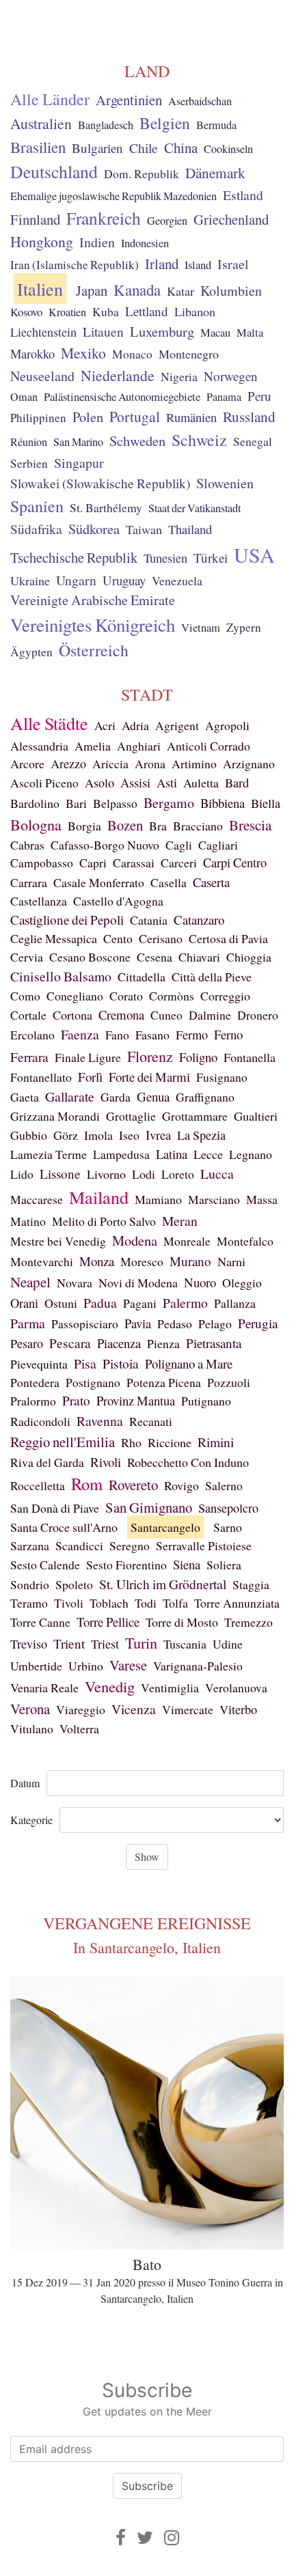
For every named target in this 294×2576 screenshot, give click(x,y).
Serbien (29, 463)
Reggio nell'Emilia (63, 1442)
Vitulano (32, 1728)
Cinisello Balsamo (61, 976)
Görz (66, 1135)
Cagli (179, 845)
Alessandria (39, 746)
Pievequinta (39, 1364)
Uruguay (124, 580)
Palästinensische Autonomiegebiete (122, 396)
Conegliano (75, 996)
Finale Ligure (88, 1057)
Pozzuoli (229, 1382)
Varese (128, 1665)
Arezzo (68, 764)
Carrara (29, 882)
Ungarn (76, 580)
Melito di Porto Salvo (104, 1221)
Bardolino (35, 803)
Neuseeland (42, 376)
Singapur (79, 463)
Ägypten (31, 652)
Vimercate (188, 1709)
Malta (250, 333)
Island (198, 265)
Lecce (208, 1154)
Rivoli (106, 1462)
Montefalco (245, 1241)
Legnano (251, 1154)
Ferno (228, 1034)
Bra (158, 826)
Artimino (194, 764)
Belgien (165, 123)
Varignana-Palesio (198, 1666)
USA (254, 555)
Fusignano (222, 1077)
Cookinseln (228, 149)
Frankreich (104, 218)
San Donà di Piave (55, 1508)
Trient (69, 1643)
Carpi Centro (235, 863)
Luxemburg (162, 331)
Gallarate (70, 1096)
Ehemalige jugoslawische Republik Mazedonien (113, 196)
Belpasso (115, 803)
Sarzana (30, 1545)
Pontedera (35, 1382)
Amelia (93, 746)
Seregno (130, 1545)
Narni (231, 1261)
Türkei (211, 558)
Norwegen (231, 376)
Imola (98, 1135)
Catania (149, 920)
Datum (25, 1783)
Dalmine (210, 1015)
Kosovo (26, 312)
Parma (28, 1323)
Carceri (179, 863)
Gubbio (29, 1135)
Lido (22, 1174)
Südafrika (36, 529)
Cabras (27, 845)
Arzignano (249, 764)
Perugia (258, 1323)
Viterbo (238, 1709)
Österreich (94, 650)
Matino (28, 1221)
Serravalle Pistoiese (204, 1545)
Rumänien (191, 417)
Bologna (36, 825)
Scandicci (79, 1545)
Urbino (86, 1666)
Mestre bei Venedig (58, 1241)
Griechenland (231, 219)
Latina (172, 1154)
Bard (237, 783)
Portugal (135, 416)
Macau (215, 333)
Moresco (142, 1261)
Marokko (32, 354)
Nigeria (179, 377)
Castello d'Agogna (118, 901)
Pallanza (235, 1303)
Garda (116, 1097)
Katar (181, 291)
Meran (180, 1221)
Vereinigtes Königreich (93, 625)
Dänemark (215, 173)
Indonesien (145, 243)
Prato (76, 1400)
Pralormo (33, 1401)
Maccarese (37, 1199)
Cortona (72, 1015)
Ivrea (158, 1135)
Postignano (93, 1382)
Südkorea (94, 529)
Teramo (29, 1603)
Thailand (190, 529)
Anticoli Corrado (209, 746)
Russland (249, 417)
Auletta (201, 783)
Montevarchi (42, 1261)
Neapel (30, 1282)
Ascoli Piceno (44, 783)
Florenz (150, 1056)
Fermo (192, 1035)
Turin (141, 1643)
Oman (24, 397)
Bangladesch (106, 125)
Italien (40, 289)
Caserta (211, 882)
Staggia (251, 1584)
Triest (105, 1644)
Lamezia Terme (49, 1154)
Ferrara (29, 1057)
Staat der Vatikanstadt (195, 508)
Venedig (110, 1686)
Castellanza (39, 901)
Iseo (129, 1135)
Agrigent (177, 725)
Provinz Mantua (136, 1400)
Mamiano (158, 1199)
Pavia (138, 1323)
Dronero (258, 1015)
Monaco (132, 354)
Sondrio (30, 1584)
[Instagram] (172, 2537)
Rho (131, 1442)
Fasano (152, 1035)
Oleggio (242, 1283)
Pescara (70, 1343)
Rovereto (133, 1485)
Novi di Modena (138, 1283)
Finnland (35, 219)
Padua (100, 1303)
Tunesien (165, 558)
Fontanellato (41, 1077)
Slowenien (225, 483)
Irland (162, 264)
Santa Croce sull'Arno (64, 1527)
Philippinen (38, 418)
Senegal (253, 442)
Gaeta (25, 1097)
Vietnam (201, 628)
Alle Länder (50, 99)
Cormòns (172, 996)
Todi (146, 1603)
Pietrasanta (214, 1343)
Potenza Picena (164, 1382)
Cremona (121, 1014)
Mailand (99, 1197)
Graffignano (205, 1097)
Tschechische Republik (74, 557)
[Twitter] (145, 2537)
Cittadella (142, 977)
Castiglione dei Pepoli (67, 920)
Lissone (60, 1174)
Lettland (147, 311)
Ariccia (110, 764)
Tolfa (175, 1603)
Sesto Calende (45, 1565)
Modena (135, 1241)
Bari (76, 803)
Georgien (167, 221)
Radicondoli (40, 1421)
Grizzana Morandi (55, 1116)
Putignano (206, 1401)
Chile (144, 148)
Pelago (215, 1324)
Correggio (225, 996)
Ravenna (100, 1421)
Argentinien (129, 100)
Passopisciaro (85, 1324)
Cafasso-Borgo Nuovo (105, 845)
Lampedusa (121, 1154)
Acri (105, 725)
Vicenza (134, 1709)
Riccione (170, 1442)
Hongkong (42, 241)
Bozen (125, 825)
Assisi (135, 783)
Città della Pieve (212, 977)
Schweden (137, 440)
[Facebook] (121, 2537)
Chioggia (249, 957)
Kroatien (67, 312)
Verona (30, 1709)
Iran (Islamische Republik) (75, 265)
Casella (169, 882)
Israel (233, 264)
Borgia (84, 826)
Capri (93, 863)
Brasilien (38, 147)
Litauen (103, 331)
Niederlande (118, 375)
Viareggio (81, 1709)
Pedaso (175, 1324)
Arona (150, 764)
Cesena (155, 957)
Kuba (106, 312)
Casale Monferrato (99, 882)
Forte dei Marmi (149, 1077)
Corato (126, 996)
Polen (88, 417)
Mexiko (83, 353)
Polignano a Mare (189, 1363)
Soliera (224, 1565)
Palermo (185, 1302)
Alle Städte (49, 723)
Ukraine (30, 580)
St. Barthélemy (106, 508)
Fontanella (250, 1057)
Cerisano (161, 938)
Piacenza (119, 1343)
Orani (24, 1303)
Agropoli (227, 725)
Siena (187, 1564)
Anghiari (139, 746)
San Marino (78, 442)
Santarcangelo (165, 1527)
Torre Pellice (108, 1622)
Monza (97, 1261)
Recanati (151, 1421)
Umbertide (36, 1666)
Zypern (244, 627)
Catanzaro (199, 920)
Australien (41, 123)
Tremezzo (249, 1622)
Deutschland (54, 171)
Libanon (195, 311)
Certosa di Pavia (228, 938)
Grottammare (195, 1116)
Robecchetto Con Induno (188, 1462)
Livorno (106, 1174)
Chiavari (199, 957)
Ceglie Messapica (54, 938)
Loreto (178, 1174)
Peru (259, 396)
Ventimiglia (170, 1688)
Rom (87, 1484)
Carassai (134, 863)
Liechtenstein (43, 332)
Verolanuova (236, 1688)
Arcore (27, 764)
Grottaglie (131, 1116)
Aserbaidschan (200, 101)
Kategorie (31, 1820)
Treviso (29, 1644)
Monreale (187, 1241)
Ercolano (32, 1035)
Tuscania (185, 1644)
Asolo (99, 783)
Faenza (80, 1034)
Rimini (216, 1442)
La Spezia (201, 1135)
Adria (135, 725)
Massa (262, 1199)
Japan (92, 290)
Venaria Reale (44, 1688)
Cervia (27, 957)
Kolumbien (231, 291)
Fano (117, 1035)
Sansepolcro (228, 1508)
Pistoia (121, 1363)
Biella (266, 803)
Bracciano (198, 826)
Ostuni (61, 1303)
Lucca (217, 1174)
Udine (228, 1644)
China (181, 148)
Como (25, 996)
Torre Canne (40, 1622)
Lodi (144, 1174)
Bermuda (216, 125)
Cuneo (166, 1015)
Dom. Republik (142, 173)
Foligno (198, 1057)
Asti (167, 783)
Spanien (37, 506)
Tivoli (69, 1603)
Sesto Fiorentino (126, 1565)
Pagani (140, 1303)
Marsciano (214, 1199)
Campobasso (42, 863)
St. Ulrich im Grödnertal (163, 1584)
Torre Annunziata (237, 1603)
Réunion (29, 442)
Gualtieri (256, 1116)
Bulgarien (97, 148)
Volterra (79, 1728)
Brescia (250, 825)
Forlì (90, 1077)
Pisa (85, 1363)
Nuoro (200, 1282)
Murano (190, 1261)
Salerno (224, 1485)
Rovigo (182, 1485)
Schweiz (199, 440)
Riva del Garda (47, 1462)
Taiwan (144, 529)
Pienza (163, 1343)
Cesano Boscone (90, 957)
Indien (97, 242)
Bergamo (169, 803)
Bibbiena (223, 803)
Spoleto (74, 1584)
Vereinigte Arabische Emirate (93, 600)
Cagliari (218, 845)
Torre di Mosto (182, 1622)
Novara (75, 1283)
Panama (224, 397)
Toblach (109, 1603)
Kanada (137, 290)
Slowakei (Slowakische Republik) (100, 483)
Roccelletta (38, 1485)
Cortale (28, 1015)
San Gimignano (149, 1507)
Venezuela (177, 580)
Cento (118, 938)
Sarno (228, 1527)
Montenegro (189, 354)
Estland (243, 195)
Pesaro (27, 1343)
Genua (153, 1096)
